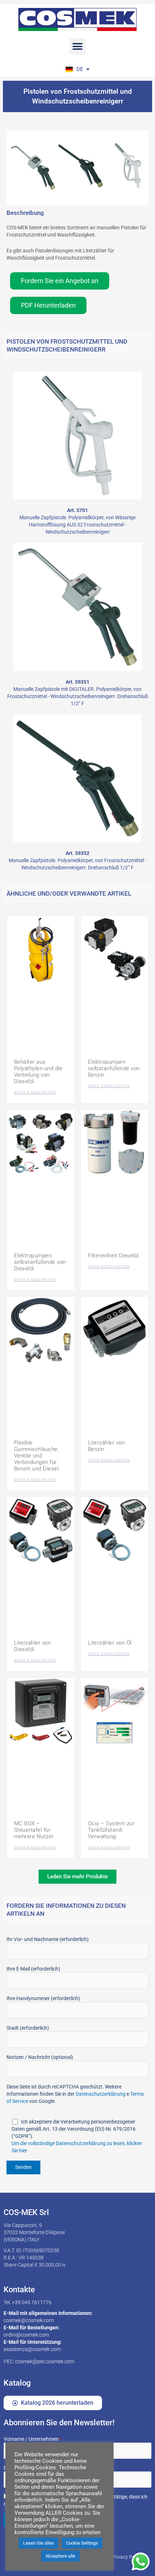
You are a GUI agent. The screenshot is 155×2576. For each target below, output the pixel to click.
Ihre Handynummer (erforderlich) (43, 1998)
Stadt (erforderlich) (28, 2028)
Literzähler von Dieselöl (33, 1646)
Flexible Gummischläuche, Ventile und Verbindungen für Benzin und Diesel (37, 1456)
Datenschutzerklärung (101, 2094)
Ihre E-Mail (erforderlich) (33, 1969)
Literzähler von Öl (110, 1643)
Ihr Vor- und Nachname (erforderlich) (48, 1939)
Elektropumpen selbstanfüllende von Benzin (114, 1068)
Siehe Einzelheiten (35, 1092)
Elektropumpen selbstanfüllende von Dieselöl (40, 1262)
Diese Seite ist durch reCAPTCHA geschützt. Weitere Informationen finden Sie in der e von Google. (75, 2094)
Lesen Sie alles (39, 2543)
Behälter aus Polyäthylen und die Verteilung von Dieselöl (38, 1072)
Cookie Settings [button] (82, 2543)
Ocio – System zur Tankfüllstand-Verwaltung (111, 1830)
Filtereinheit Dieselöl (113, 1256)
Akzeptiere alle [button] (60, 2556)
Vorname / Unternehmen (32, 2439)
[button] (78, 46)
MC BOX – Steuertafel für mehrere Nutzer (34, 1830)
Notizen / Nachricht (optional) (40, 2057)
